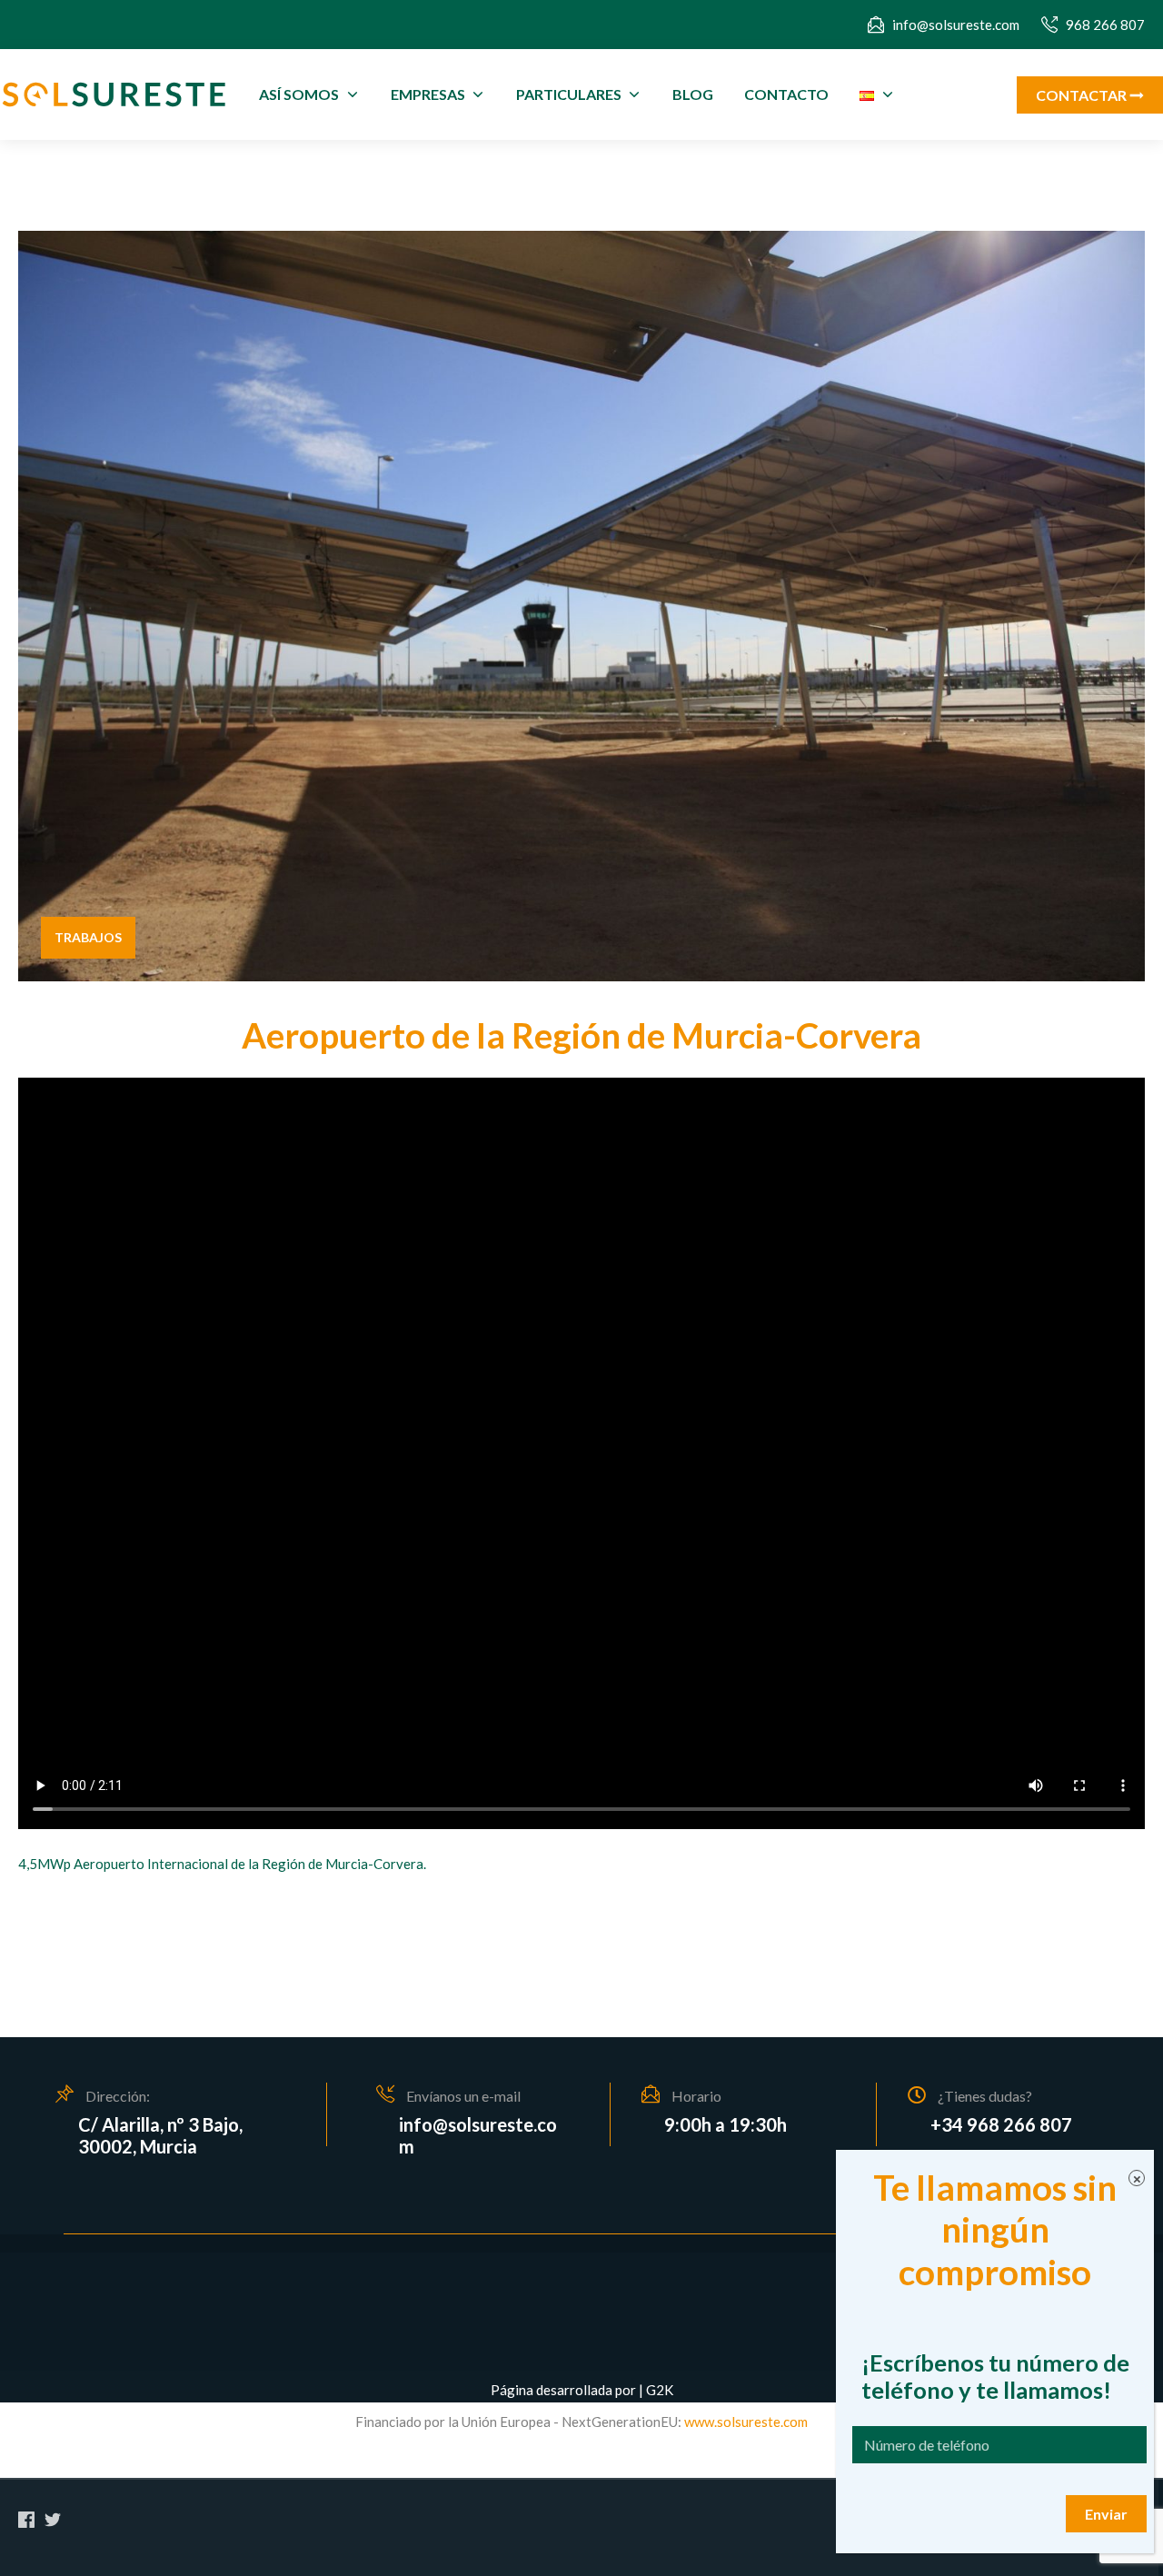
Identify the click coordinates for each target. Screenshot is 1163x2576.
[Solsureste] (114, 95)
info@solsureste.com (956, 25)
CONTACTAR (1083, 95)
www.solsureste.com (745, 2422)
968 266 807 (1105, 25)
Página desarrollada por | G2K (582, 2390)
